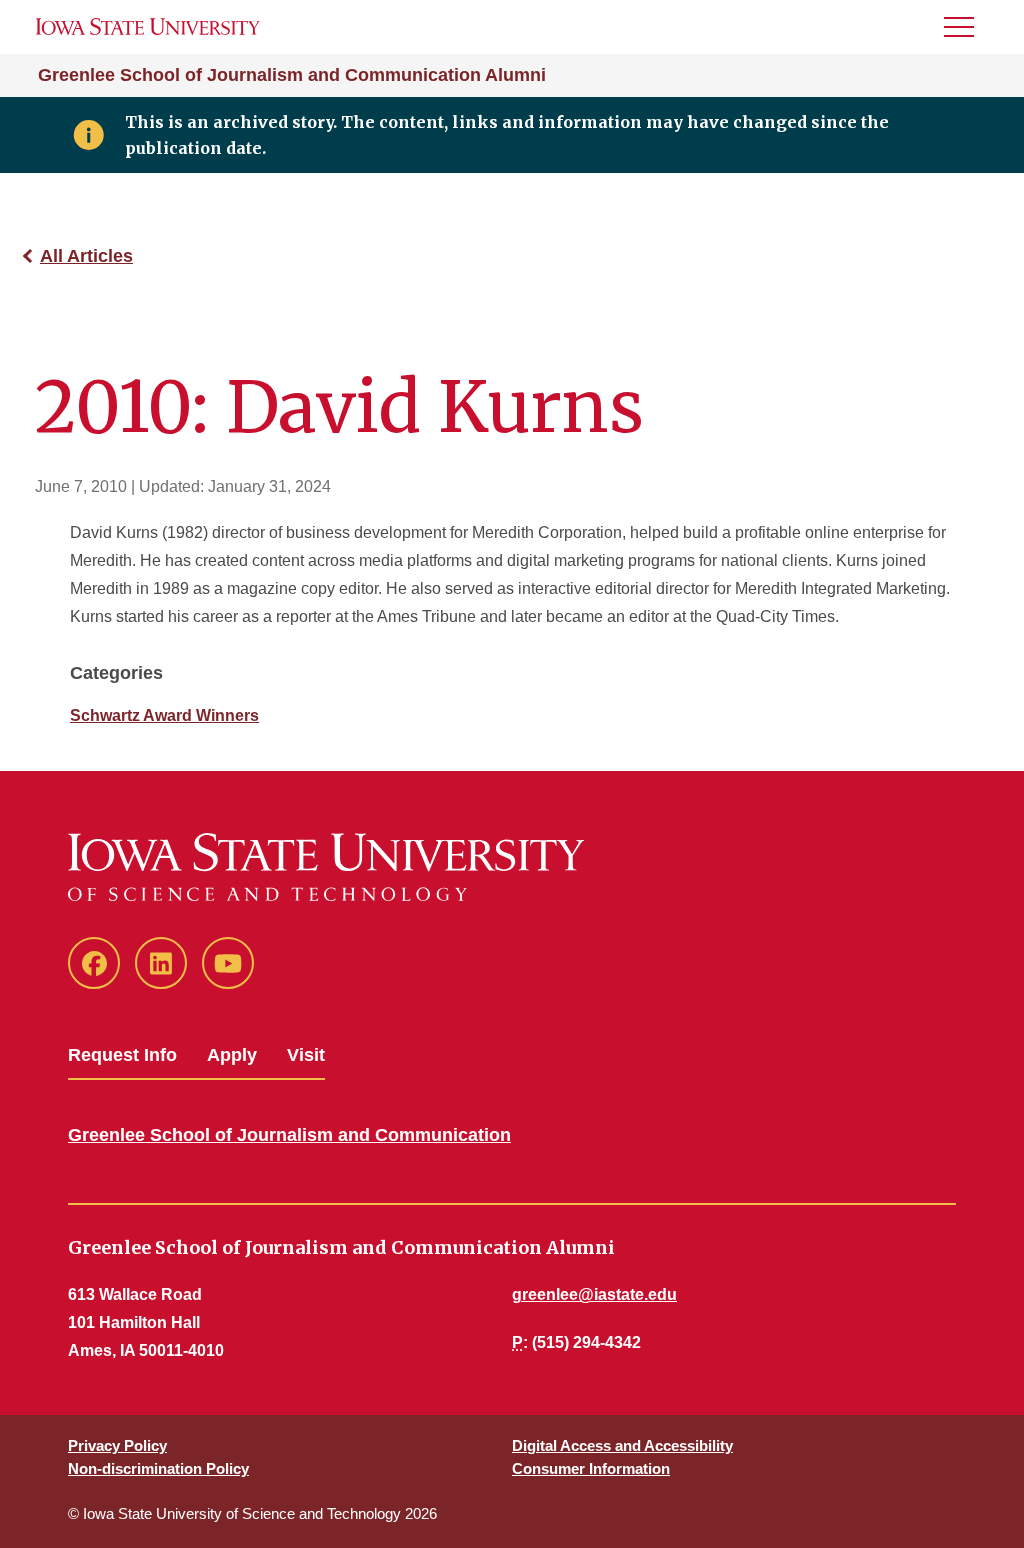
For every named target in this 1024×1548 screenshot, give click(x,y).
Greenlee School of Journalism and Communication (289, 1135)
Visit (306, 1055)
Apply (232, 1055)
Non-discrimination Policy (158, 1468)
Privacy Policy (117, 1445)
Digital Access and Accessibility (622, 1445)
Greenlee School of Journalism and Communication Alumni (292, 75)
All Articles (86, 256)
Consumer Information (591, 1468)
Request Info (122, 1055)
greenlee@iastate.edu (594, 1294)
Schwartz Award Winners (164, 715)
